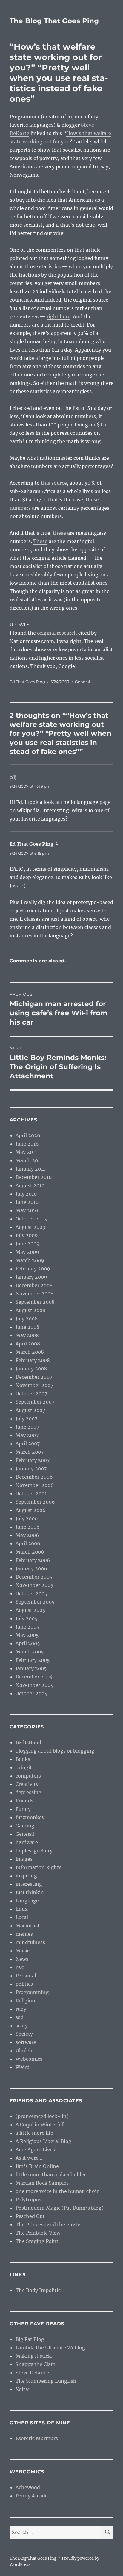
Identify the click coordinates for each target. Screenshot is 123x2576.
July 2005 (27, 1618)
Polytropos (28, 2200)
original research (57, 633)
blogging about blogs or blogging (55, 1751)
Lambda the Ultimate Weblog (50, 2348)
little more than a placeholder (51, 2175)
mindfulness (30, 1942)
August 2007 (30, 1410)
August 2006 (31, 1510)
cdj (13, 777)
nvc (20, 1967)
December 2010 (34, 1177)
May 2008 (27, 1335)
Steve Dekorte (32, 2373)
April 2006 (28, 1543)
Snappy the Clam (36, 2364)
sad (20, 2017)
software (26, 2042)
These (40, 541)
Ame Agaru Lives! (36, 2150)
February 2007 (33, 1460)
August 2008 (30, 1310)
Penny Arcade (32, 2496)
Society (24, 2034)
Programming (32, 1992)
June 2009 (28, 1244)
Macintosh (28, 1926)
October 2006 (32, 1493)
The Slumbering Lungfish (46, 2381)
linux (22, 1909)
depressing (29, 1792)
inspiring (26, 1876)
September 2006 (35, 1502)
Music (23, 1951)
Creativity (27, 1784)
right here (59, 316)
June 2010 (27, 1202)
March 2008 (30, 1352)
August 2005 (30, 1610)
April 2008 (28, 1344)
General (83, 682)
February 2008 (33, 1360)
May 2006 (27, 1535)
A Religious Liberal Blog (43, 2141)
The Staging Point (37, 2241)
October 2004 (31, 1693)
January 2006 (31, 1568)
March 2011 (29, 1160)
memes (24, 1934)
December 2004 (34, 1677)
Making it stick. (34, 2356)
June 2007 (27, 1427)
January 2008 (31, 1369)
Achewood (28, 2487)
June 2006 (28, 1527)
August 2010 (30, 1185)
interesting (29, 1884)
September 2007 (35, 1402)
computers (28, 1776)
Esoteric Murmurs (37, 2438)
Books (23, 1759)
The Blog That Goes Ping (54, 21)
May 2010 (27, 1210)
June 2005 (27, 1627)
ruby (21, 2009)
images (24, 1859)
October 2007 (31, 1394)
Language (27, 1901)
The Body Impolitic (38, 2290)
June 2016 (27, 1144)
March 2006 (30, 1552)
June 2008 (27, 1327)
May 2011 (26, 1152)
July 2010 (26, 1194)
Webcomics (29, 2059)
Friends (24, 1801)
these (59, 533)
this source (54, 483)
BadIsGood (28, 1742)
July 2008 (27, 1319)
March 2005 (30, 1652)
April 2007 (28, 1444)
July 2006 (27, 1518)
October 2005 (31, 1593)
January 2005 (31, 1668)
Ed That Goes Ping (27, 682)
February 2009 (33, 1269)
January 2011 (30, 1169)
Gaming (25, 1826)
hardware (27, 1842)
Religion (25, 2001)
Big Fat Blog (30, 2339)
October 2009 (32, 1219)
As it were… (29, 2158)
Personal (26, 1976)
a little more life (34, 2133)
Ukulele (24, 2051)
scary (22, 2026)
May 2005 (27, 1635)
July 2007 (26, 1419)
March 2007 (30, 1452)
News (22, 1959)
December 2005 (34, 1577)
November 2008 (34, 1294)
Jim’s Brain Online (37, 2166)
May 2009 (27, 1252)
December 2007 (34, 1377)
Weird (23, 2067)
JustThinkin (30, 1892)
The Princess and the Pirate (48, 2224)
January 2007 (31, 1469)
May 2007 (27, 1435)
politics (24, 1984)
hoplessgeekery (34, 1851)
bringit (24, 1767)
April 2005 (28, 1643)
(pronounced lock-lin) (42, 2116)
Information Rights (39, 1867)
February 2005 (33, 1660)
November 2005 (34, 1585)
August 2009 (31, 1227)
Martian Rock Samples (42, 2183)
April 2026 (28, 1135)
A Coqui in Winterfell (40, 2125)
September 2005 (35, 1602)
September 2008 (35, 1302)
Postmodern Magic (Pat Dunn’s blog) (60, 2208)
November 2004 (34, 1685)
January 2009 (31, 1277)
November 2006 (35, 1485)
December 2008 (34, 1285)
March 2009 (30, 1260)
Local (22, 1917)
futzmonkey (30, 1817)
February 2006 (33, 1560)
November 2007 (34, 1385)
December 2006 (34, 1477)
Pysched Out (30, 2216)
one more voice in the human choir (57, 2191)
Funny (23, 1809)
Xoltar (23, 2389)
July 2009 (27, 1235)
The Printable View (38, 2233)
